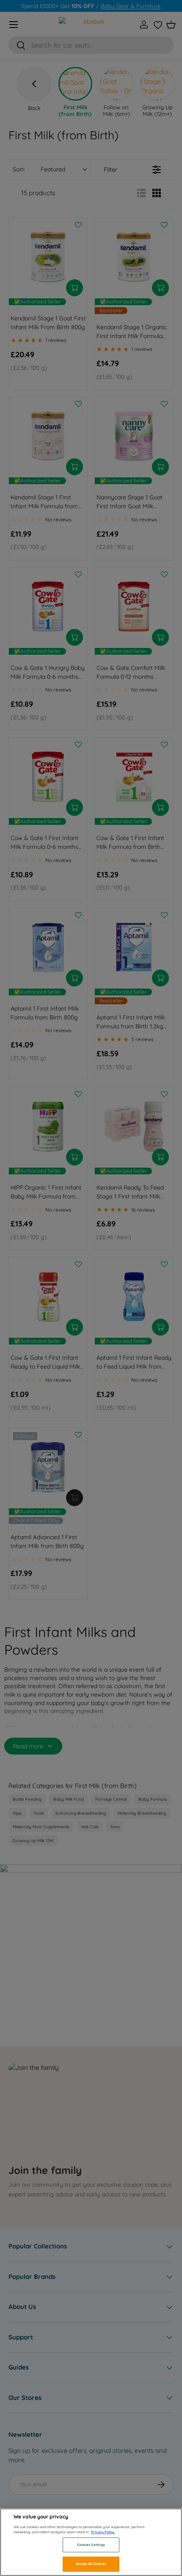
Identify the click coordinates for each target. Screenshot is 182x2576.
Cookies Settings (91, 2545)
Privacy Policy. (103, 2532)
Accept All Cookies (91, 2564)
